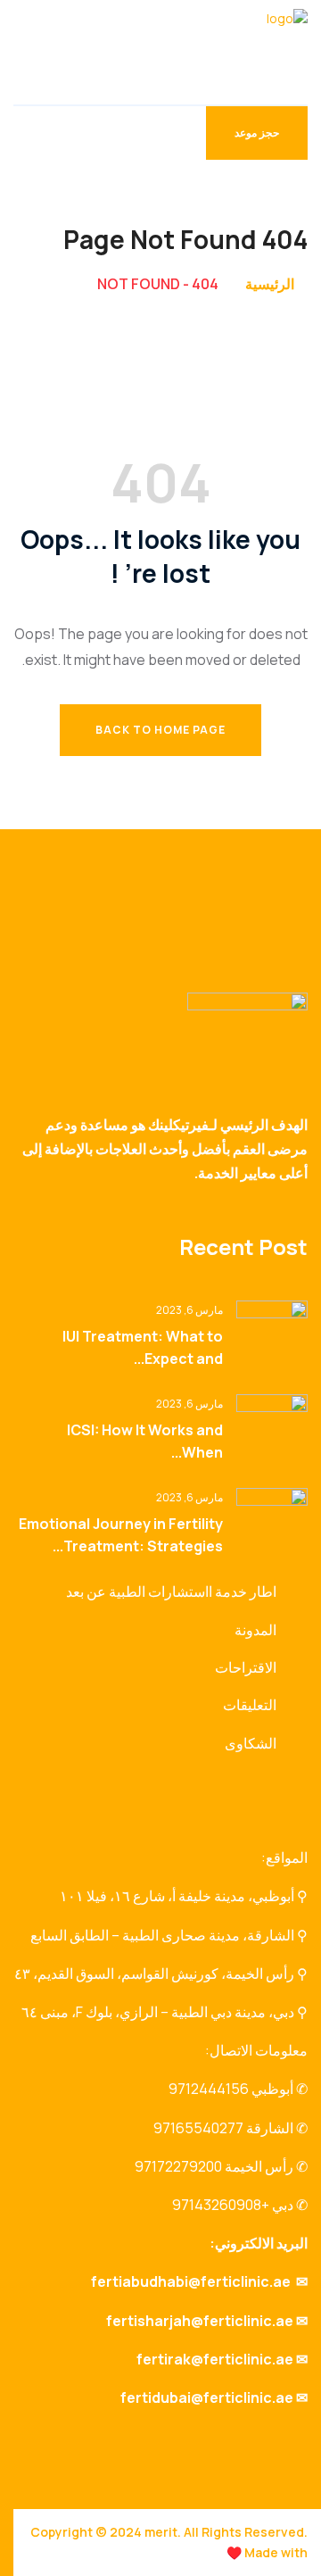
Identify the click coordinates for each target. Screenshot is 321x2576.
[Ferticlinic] (239, 50)
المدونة (255, 1630)
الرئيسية (270, 284)
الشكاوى (251, 1743)
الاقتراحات (246, 1667)
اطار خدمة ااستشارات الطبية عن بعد (171, 1591)
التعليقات (250, 1705)
